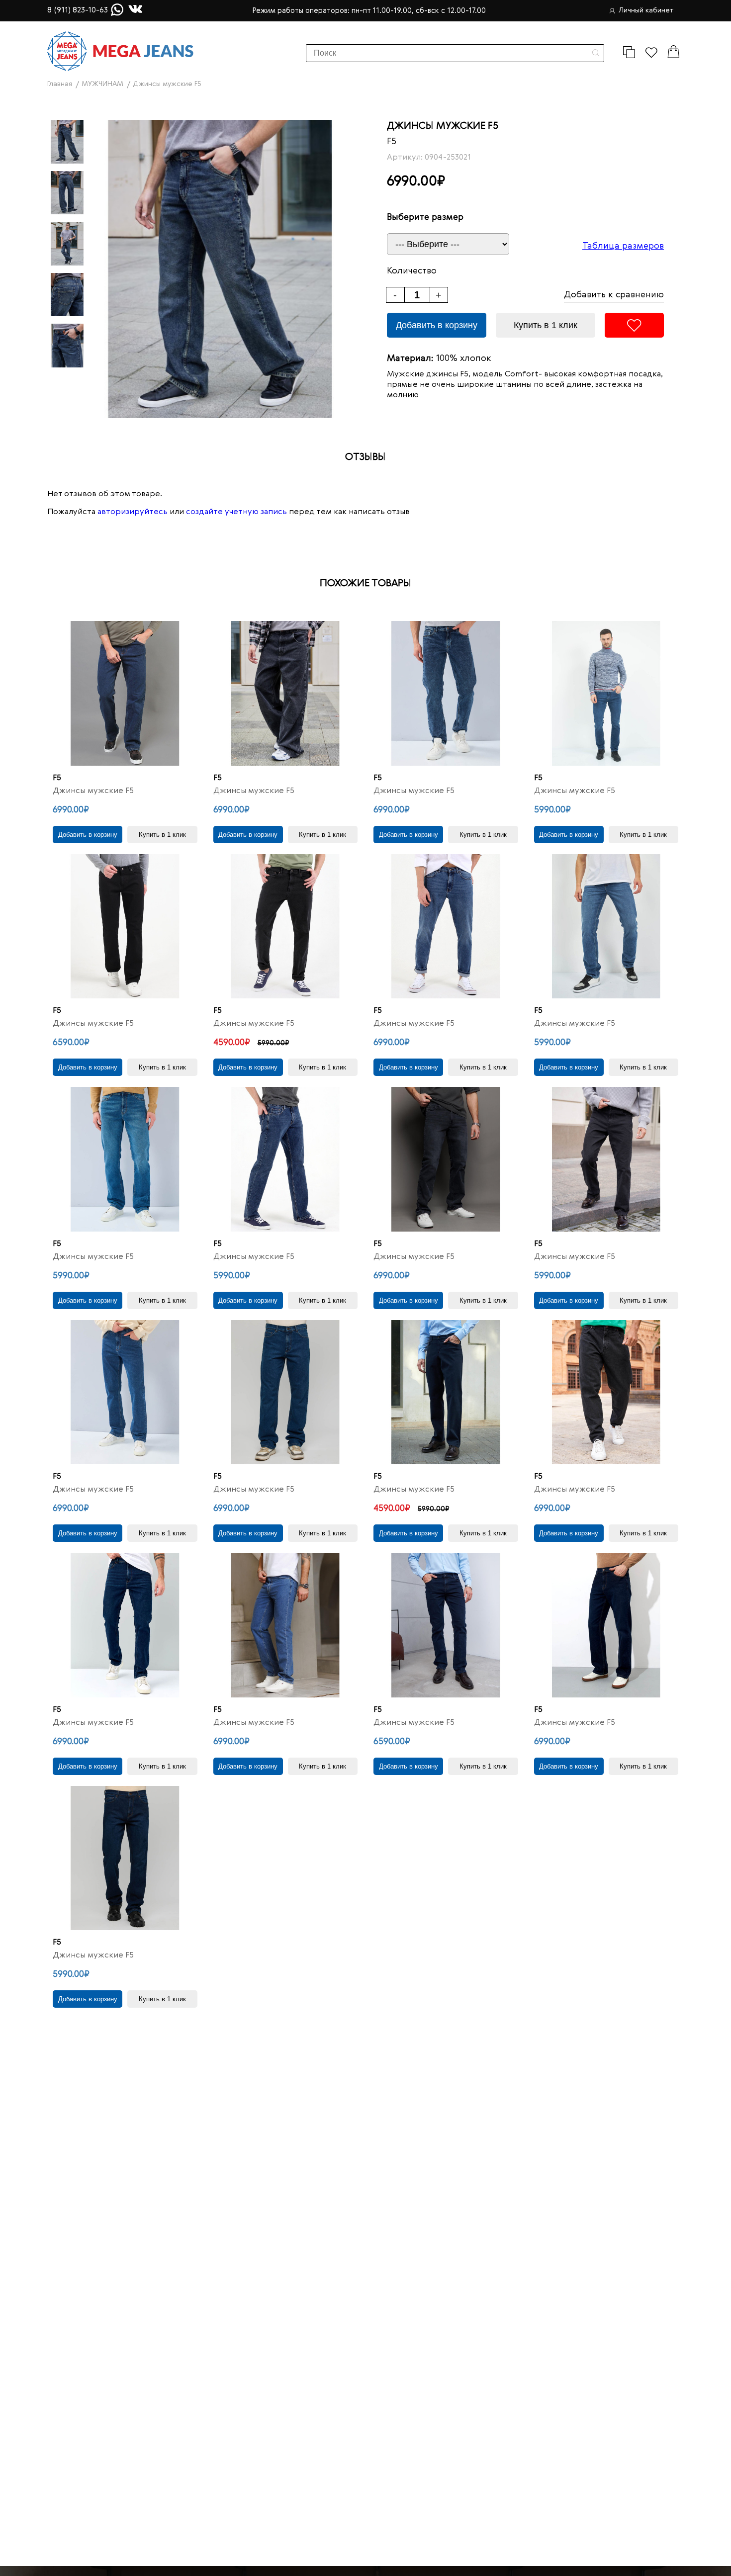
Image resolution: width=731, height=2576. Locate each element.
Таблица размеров (623, 246)
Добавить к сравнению (614, 295)
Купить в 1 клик (546, 325)
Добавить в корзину (437, 325)
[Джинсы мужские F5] (125, 693)
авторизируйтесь (133, 512)
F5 (392, 142)
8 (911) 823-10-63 (78, 10)
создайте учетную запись (236, 512)
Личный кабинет (646, 10)
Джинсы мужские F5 (93, 791)
